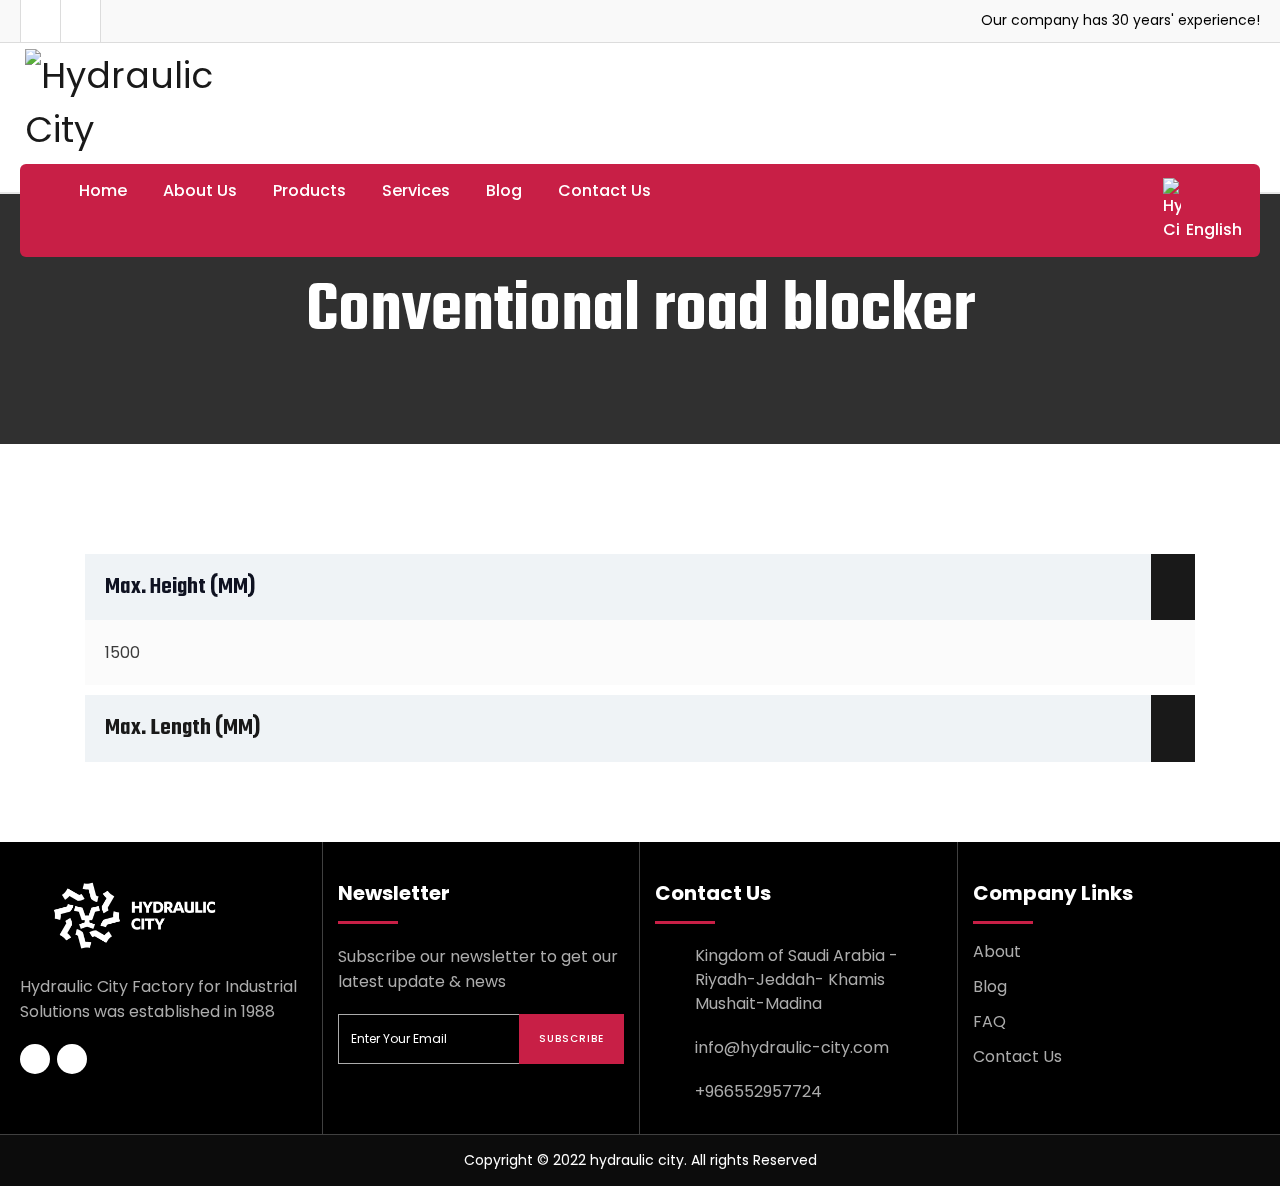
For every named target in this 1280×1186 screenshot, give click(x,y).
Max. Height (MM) (180, 587)
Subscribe (571, 1038)
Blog (504, 190)
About (997, 951)
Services (416, 190)
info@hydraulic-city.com (792, 1047)
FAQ (989, 1021)
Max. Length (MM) (182, 728)
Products (309, 190)
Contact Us (604, 190)
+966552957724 (758, 1091)
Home (103, 190)
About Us (200, 190)
